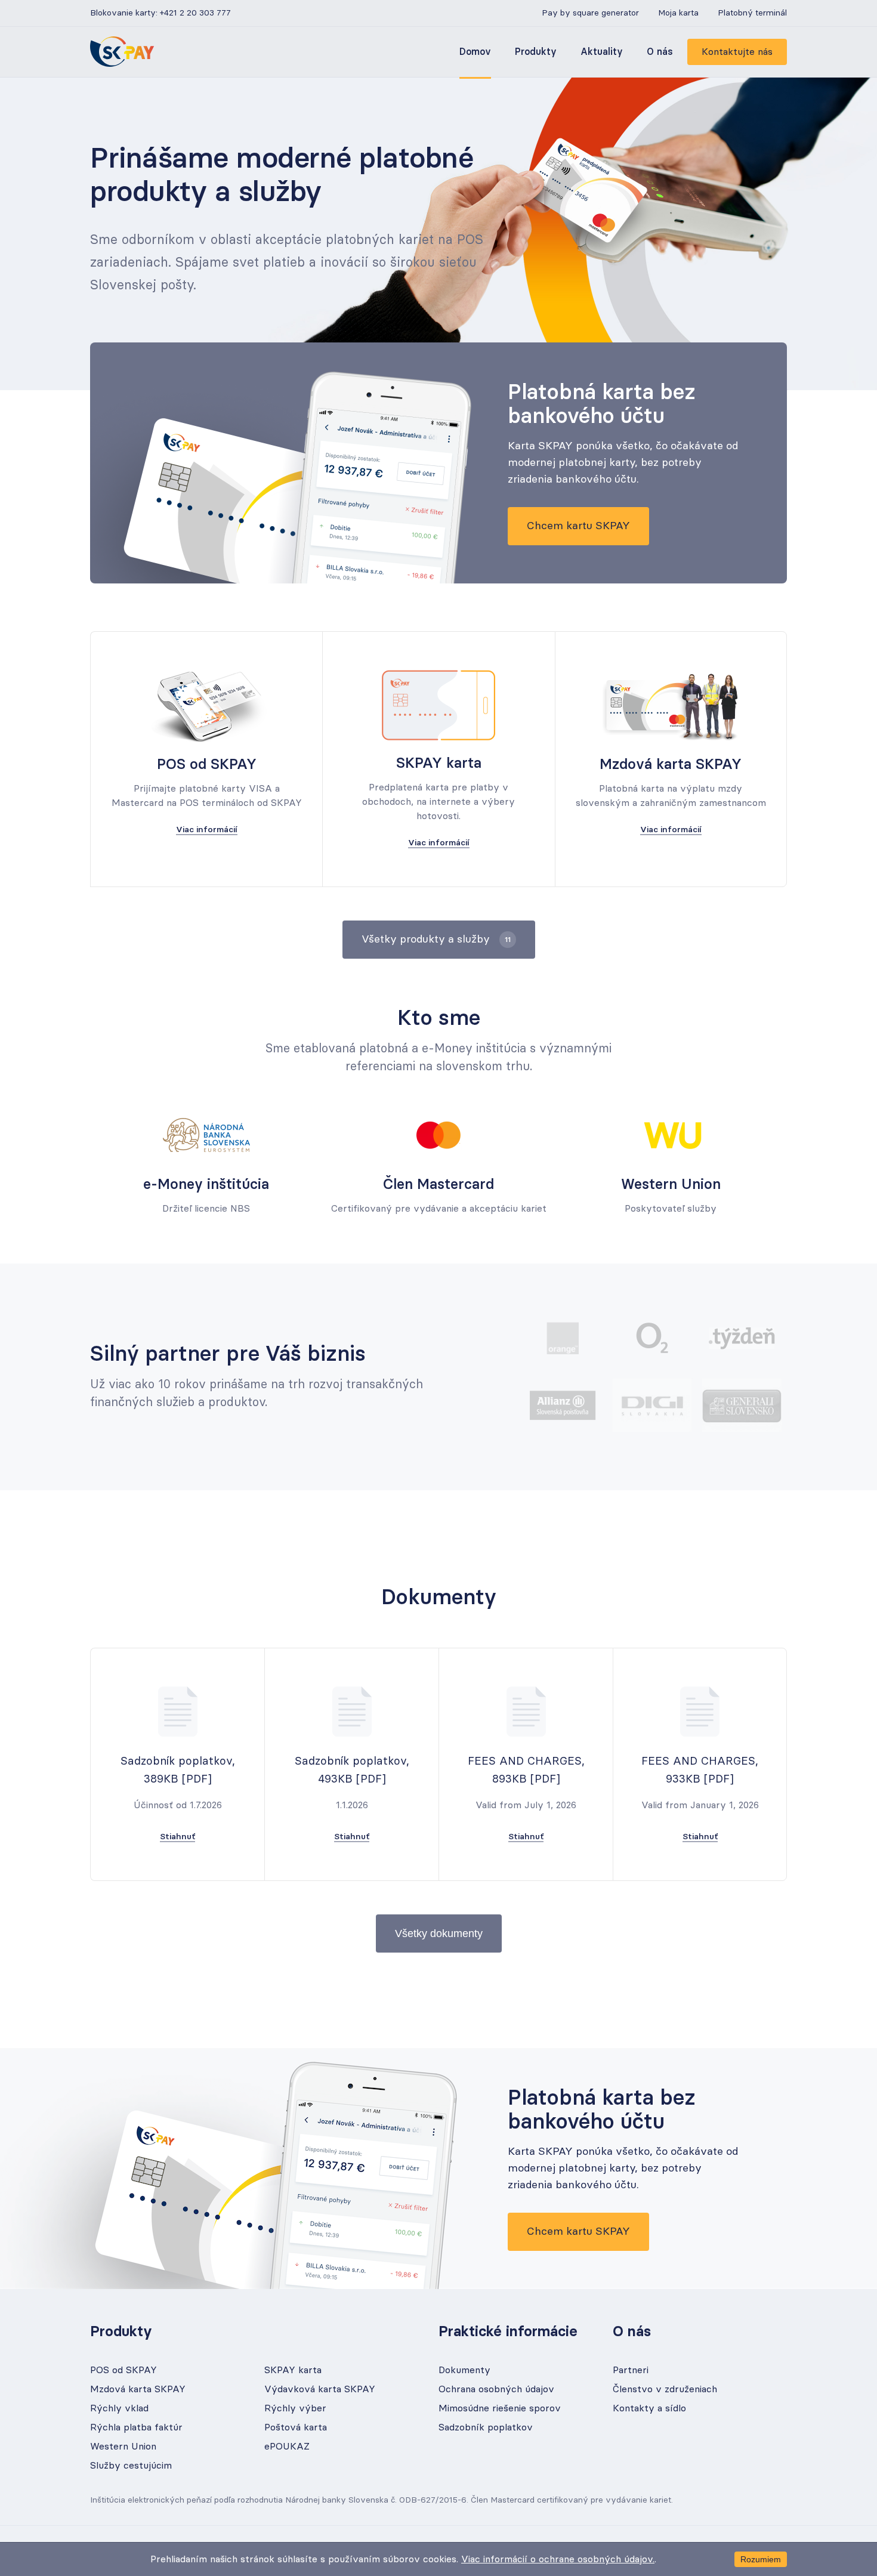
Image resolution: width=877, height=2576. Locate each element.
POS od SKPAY (123, 2370)
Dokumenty (464, 2370)
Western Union (123, 2447)
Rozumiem (761, 2559)
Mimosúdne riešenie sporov (500, 2408)
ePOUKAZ (287, 2447)
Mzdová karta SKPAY (138, 2389)
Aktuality (602, 52)
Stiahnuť (177, 1837)
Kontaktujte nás (737, 52)
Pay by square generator (590, 13)
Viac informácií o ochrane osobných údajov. (558, 2559)
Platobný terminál (752, 13)
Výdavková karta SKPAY (320, 2389)
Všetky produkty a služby (436, 940)
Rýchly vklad (119, 2408)
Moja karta (678, 13)
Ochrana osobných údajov (496, 2389)
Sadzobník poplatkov (486, 2427)
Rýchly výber (295, 2408)
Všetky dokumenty (439, 1933)
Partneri (631, 2370)
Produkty (536, 52)
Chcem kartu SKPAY (578, 526)
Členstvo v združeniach (665, 2389)
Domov (475, 52)
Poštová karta (296, 2427)
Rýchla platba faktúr (136, 2427)
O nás (660, 52)
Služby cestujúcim (131, 2466)
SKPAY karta (293, 2370)
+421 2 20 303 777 (195, 13)
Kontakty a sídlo (649, 2408)
